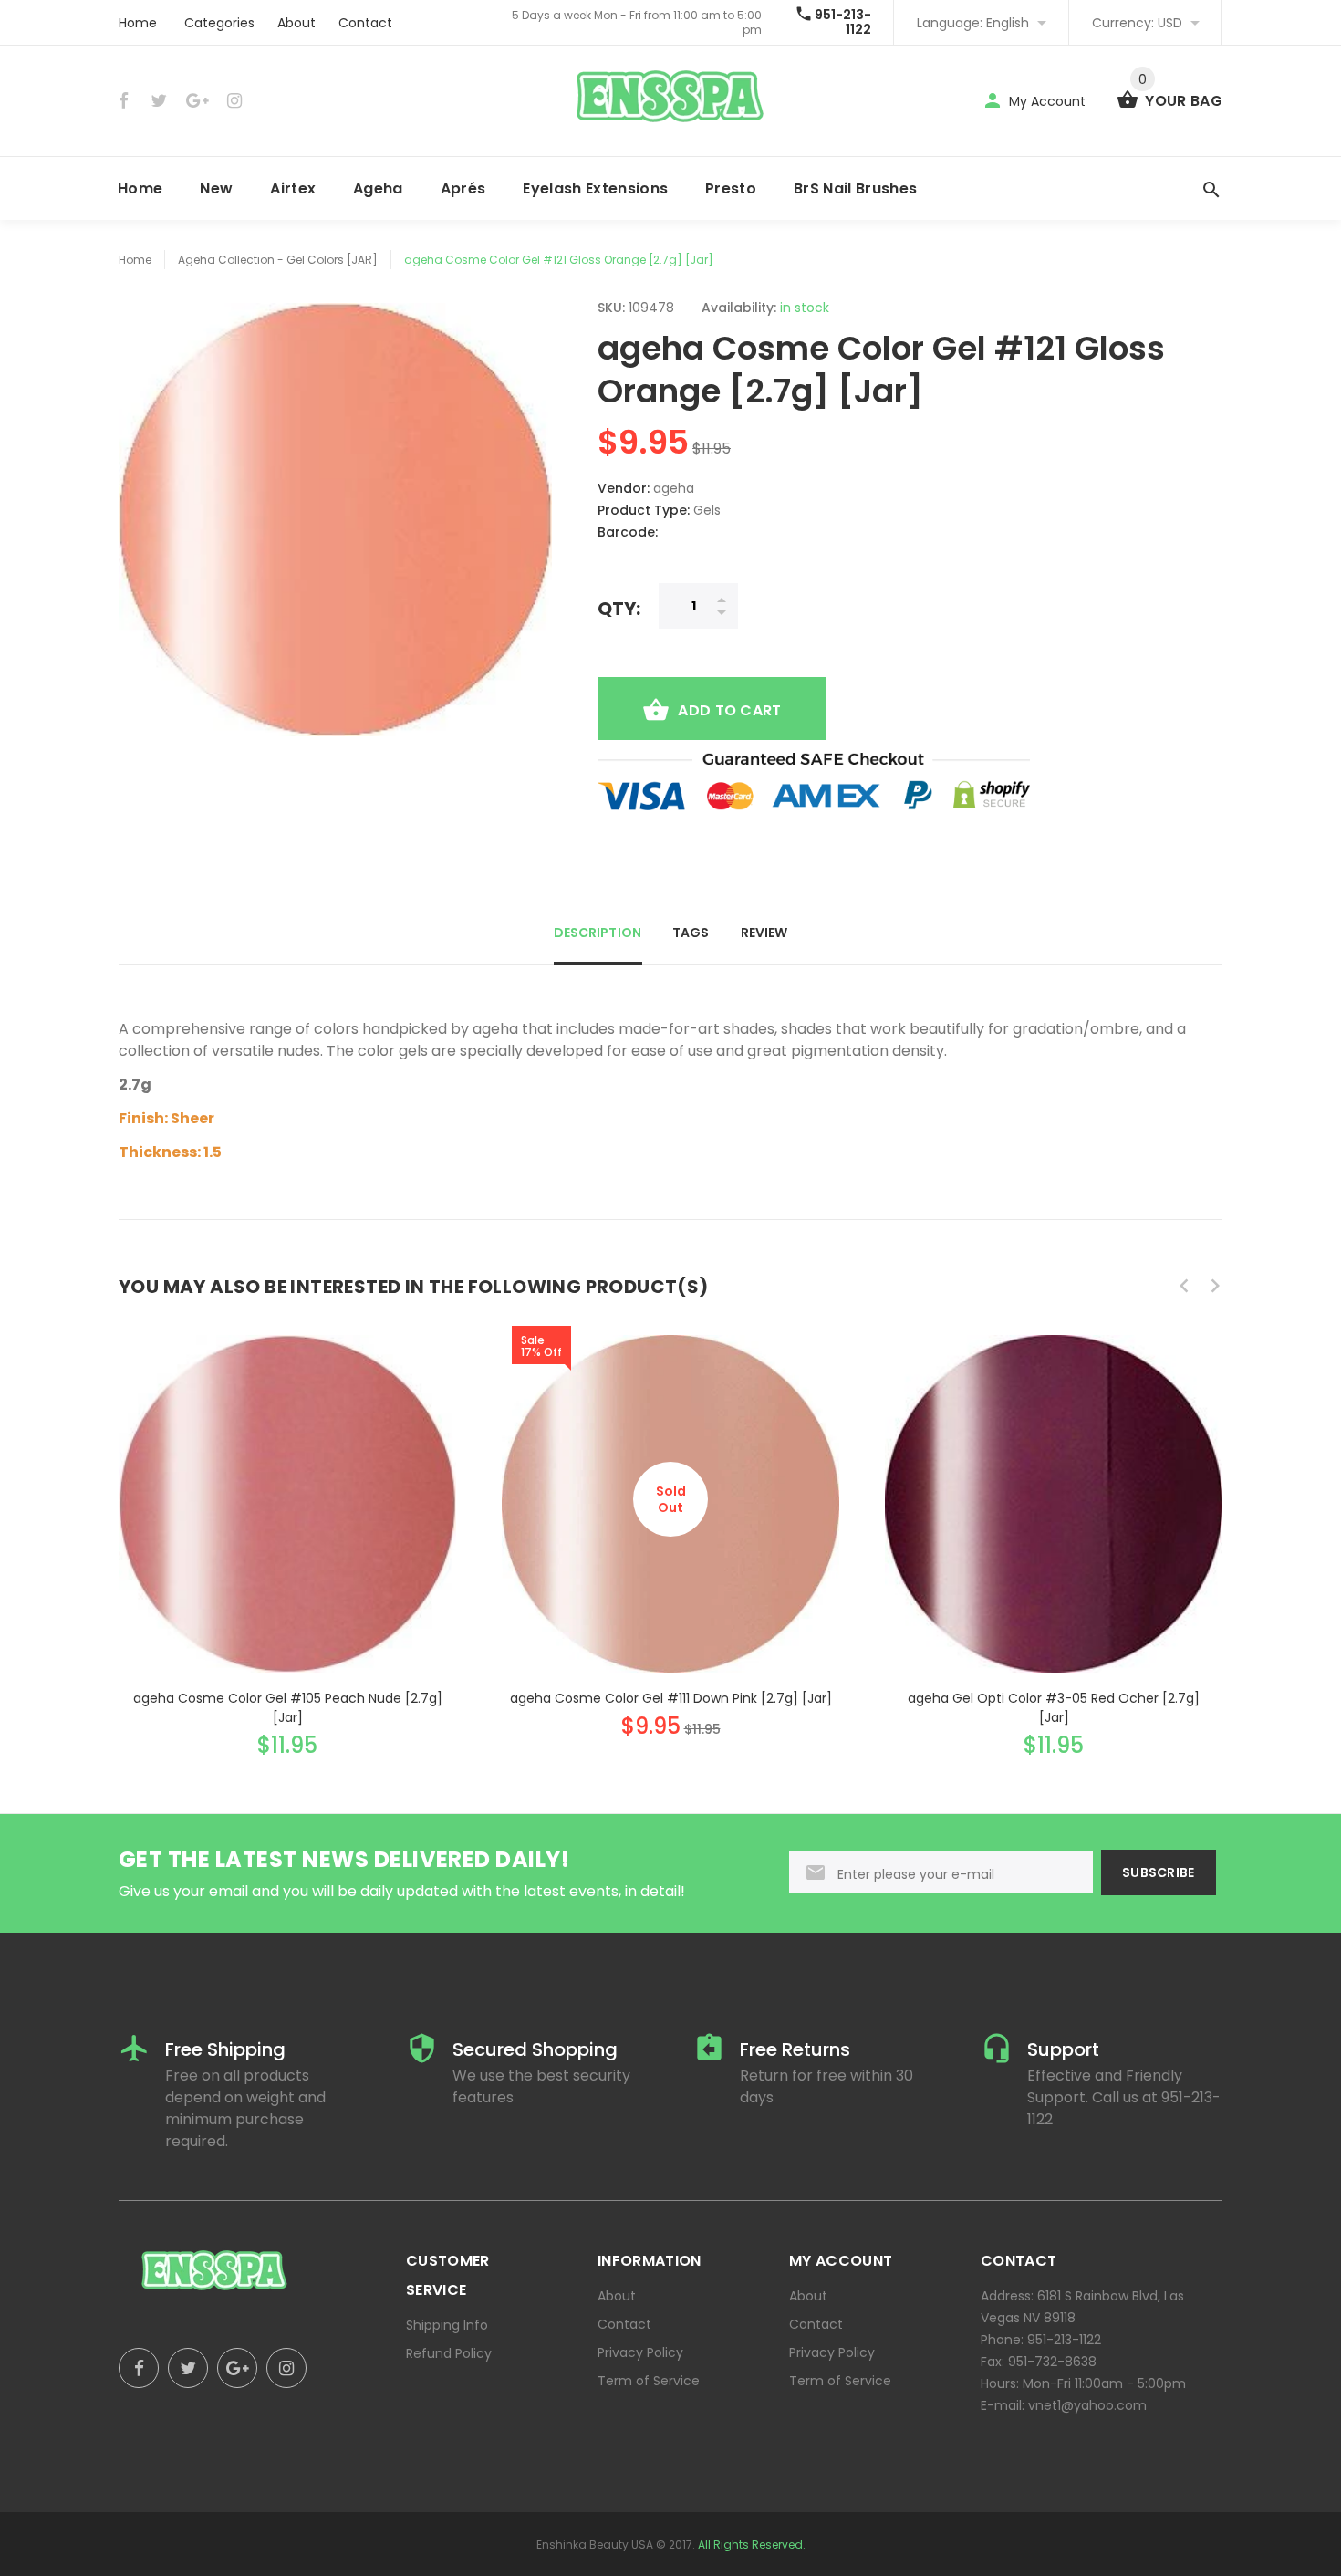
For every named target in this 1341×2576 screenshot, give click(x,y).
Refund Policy (449, 2353)
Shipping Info (447, 2325)
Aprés (463, 188)
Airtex (293, 188)
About (296, 23)
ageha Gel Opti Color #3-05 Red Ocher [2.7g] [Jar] (1054, 1708)
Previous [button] (1184, 1286)
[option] (287, 1529)
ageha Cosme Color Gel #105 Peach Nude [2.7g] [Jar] (288, 1708)
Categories (219, 23)
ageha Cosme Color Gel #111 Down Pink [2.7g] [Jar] (671, 1698)
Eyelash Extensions (595, 188)
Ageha (378, 188)
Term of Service (649, 2381)
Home (138, 23)
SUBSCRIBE (1159, 1872)
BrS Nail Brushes (855, 188)
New (216, 188)
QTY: (619, 608)
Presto (731, 188)
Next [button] (1215, 1286)
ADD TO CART (729, 710)
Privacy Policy (640, 2352)
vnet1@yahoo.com (1087, 2405)
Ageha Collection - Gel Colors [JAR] (278, 260)
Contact (365, 23)
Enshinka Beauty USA (595, 2545)
